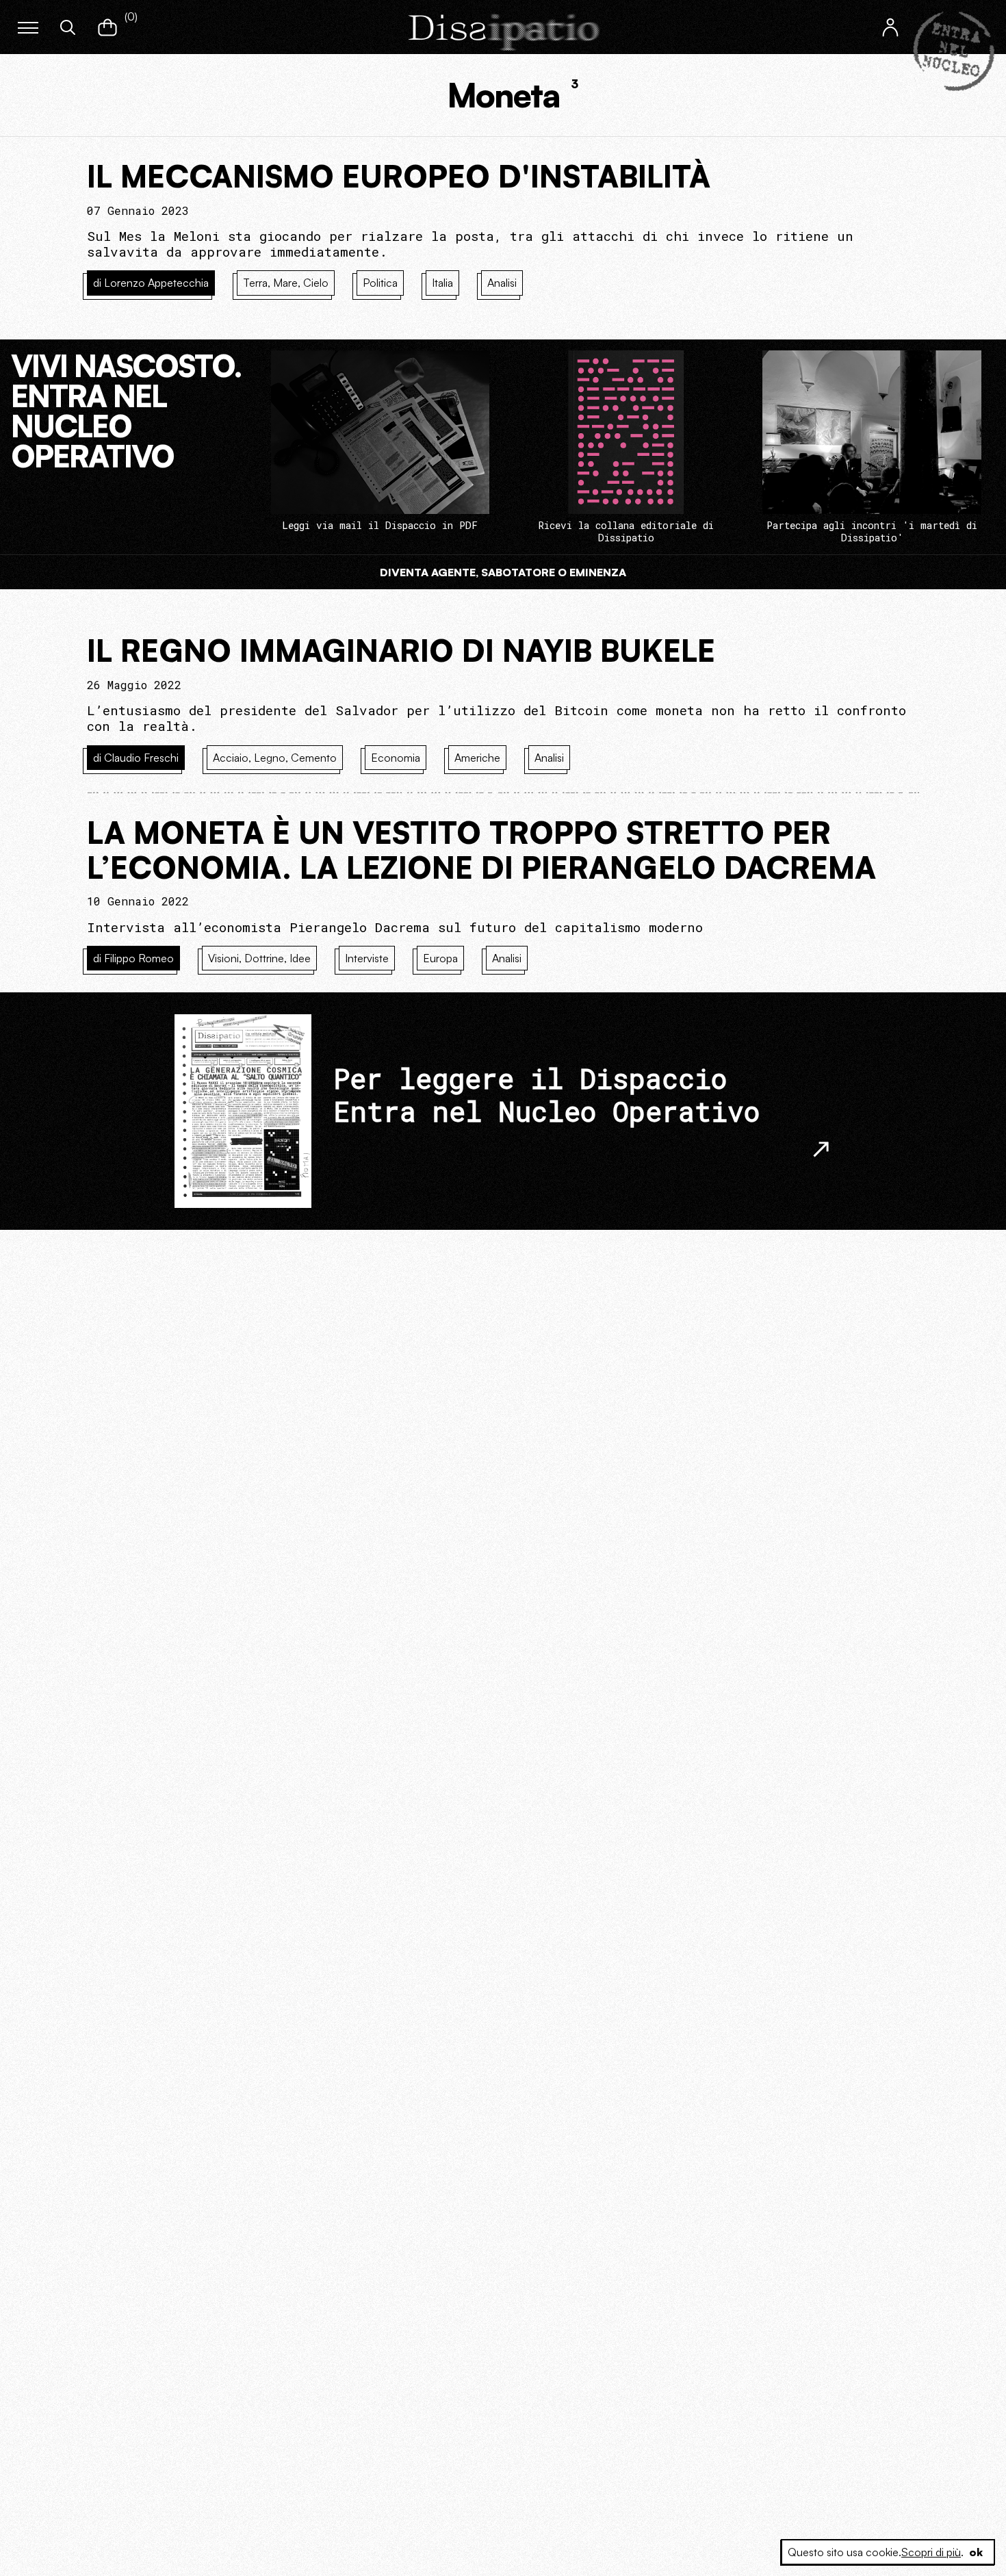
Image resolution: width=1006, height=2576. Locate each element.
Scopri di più (931, 2552)
